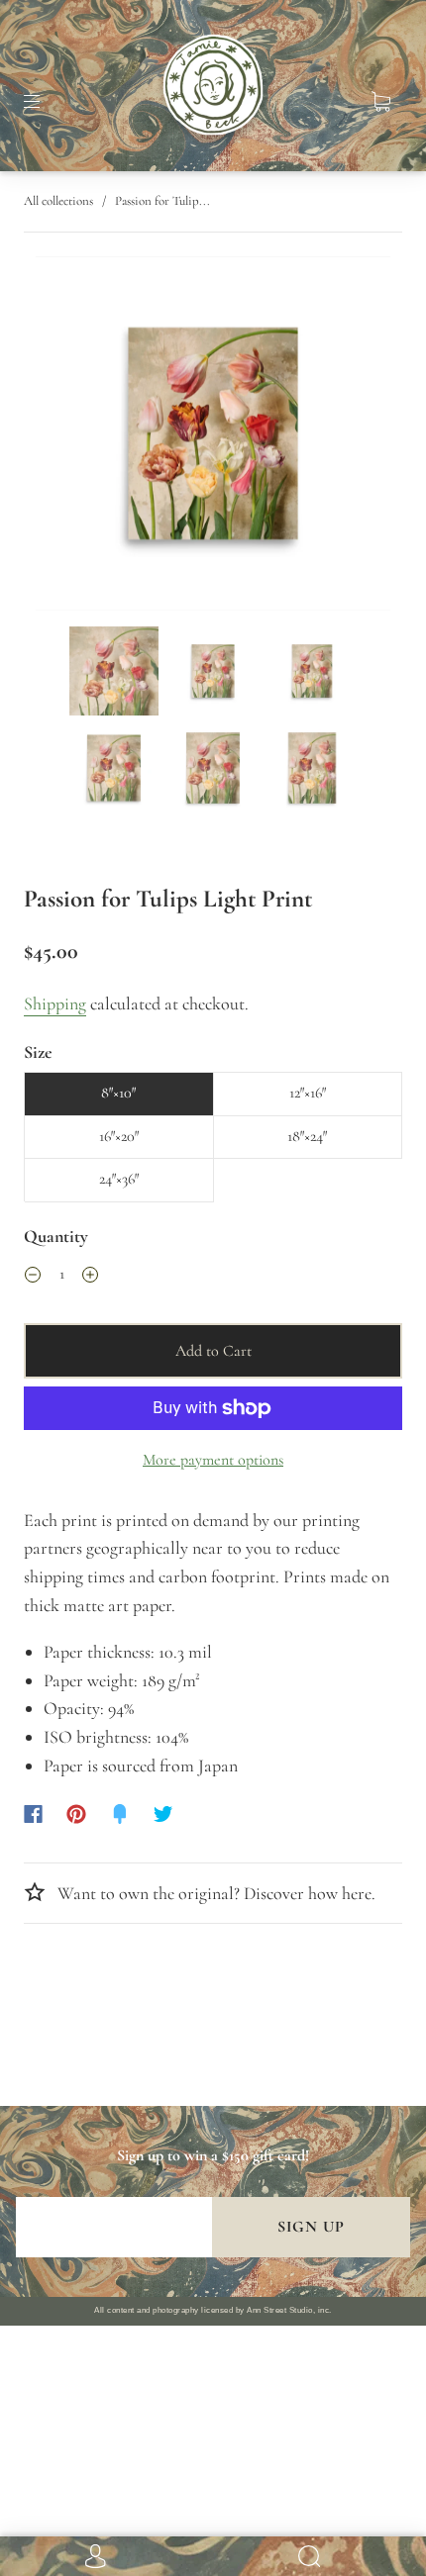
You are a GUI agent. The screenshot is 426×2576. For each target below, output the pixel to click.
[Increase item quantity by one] (90, 1278)
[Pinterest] (76, 1814)
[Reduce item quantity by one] (33, 1278)
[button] (71, 437)
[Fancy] (120, 1814)
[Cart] (380, 102)
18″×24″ (307, 1136)
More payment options (213, 1460)
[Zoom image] (213, 437)
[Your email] (114, 2227)
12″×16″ (308, 1093)
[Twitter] (163, 1814)
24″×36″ (119, 1179)
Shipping (55, 1003)
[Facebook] (33, 1814)
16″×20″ (119, 1136)
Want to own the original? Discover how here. (214, 1893)
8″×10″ (118, 1093)
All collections (58, 201)
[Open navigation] (46, 102)
